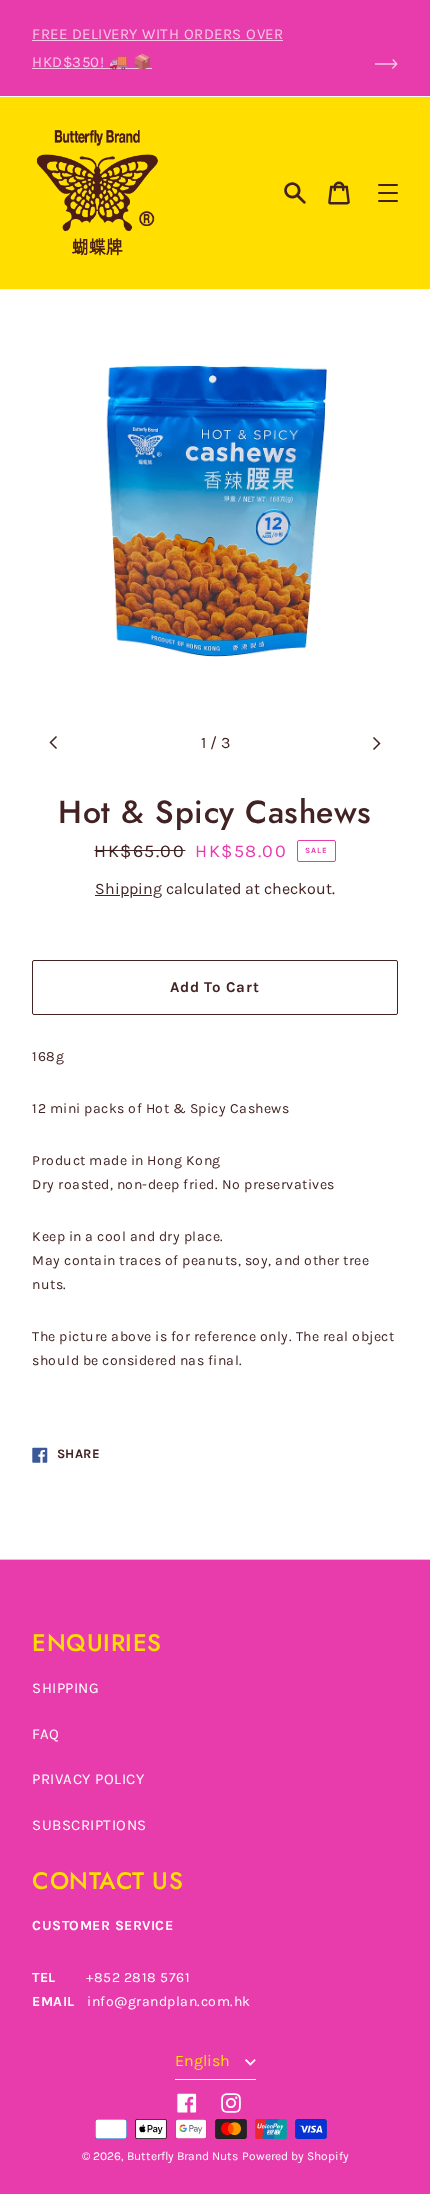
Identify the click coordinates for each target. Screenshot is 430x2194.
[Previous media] (54, 743)
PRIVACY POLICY (88, 1779)
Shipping (128, 888)
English (204, 2060)
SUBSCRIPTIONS (89, 1825)
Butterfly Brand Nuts (182, 2156)
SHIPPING (65, 1688)
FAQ (46, 1734)
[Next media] (376, 743)
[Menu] (388, 193)
